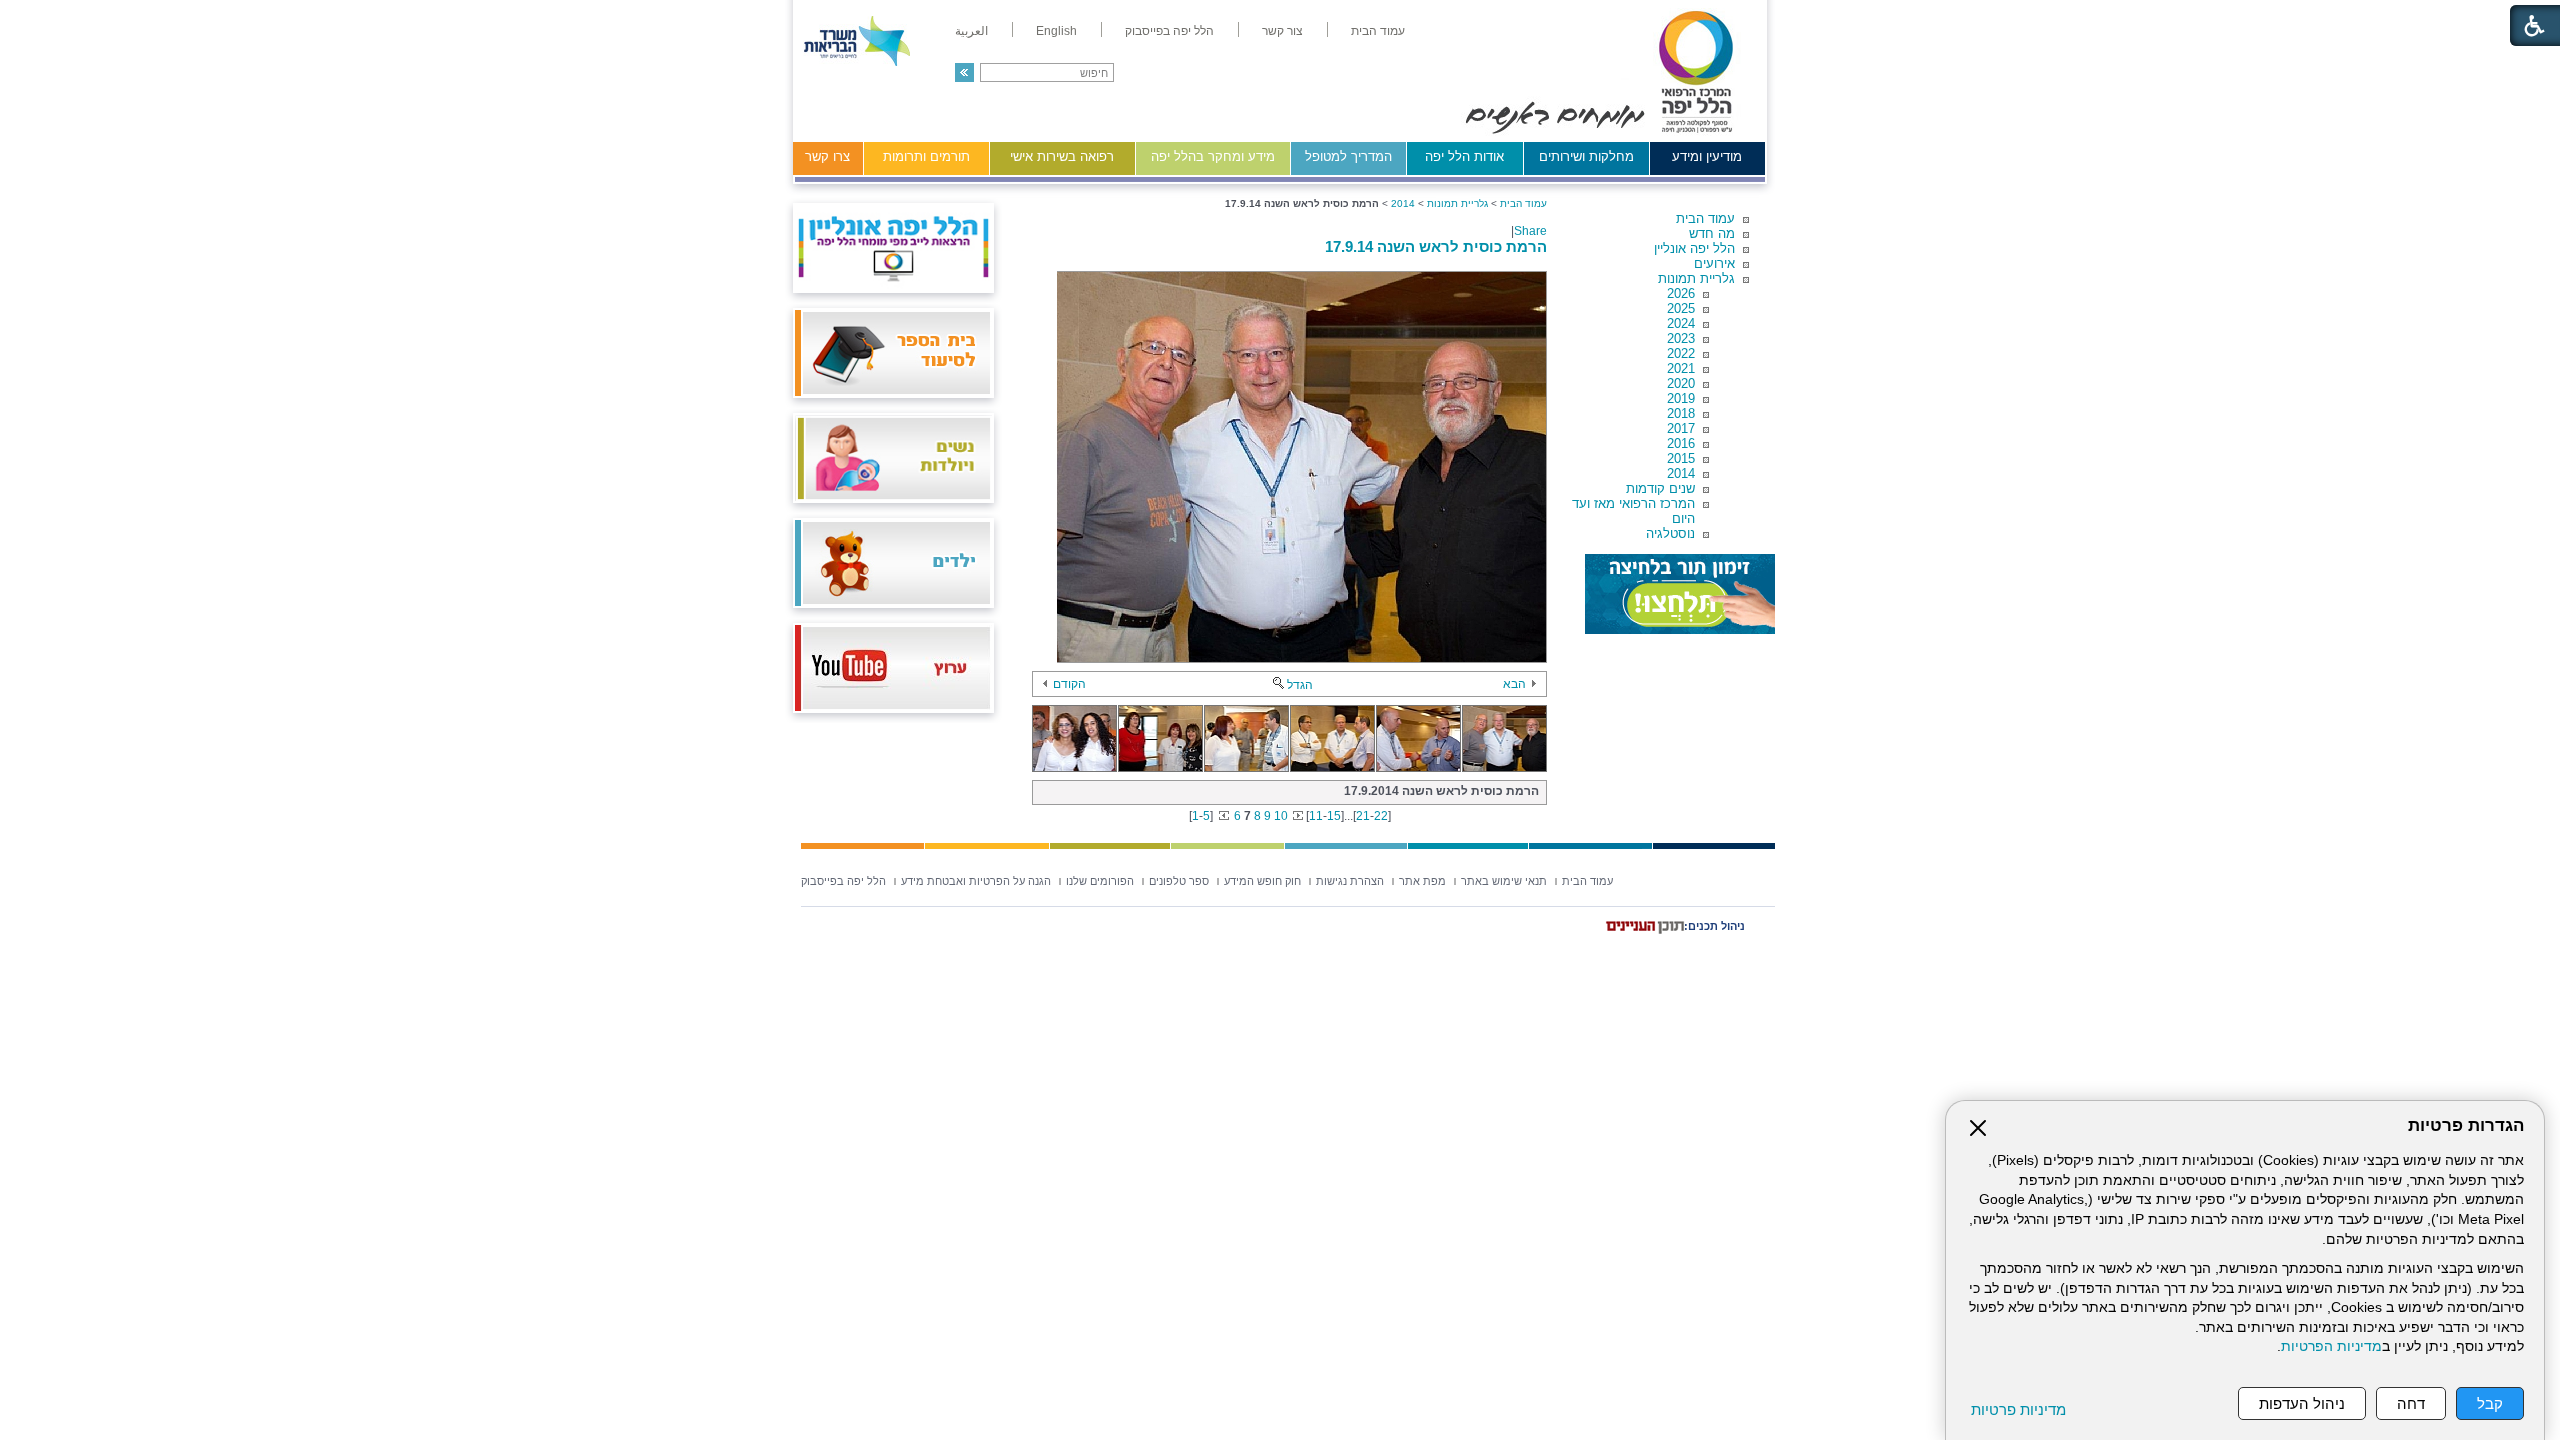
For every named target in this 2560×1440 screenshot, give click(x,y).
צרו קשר (827, 156)
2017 (1681, 428)
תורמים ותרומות (926, 156)
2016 (1681, 443)
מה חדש (1712, 233)
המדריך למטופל (1348, 156)
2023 (1681, 338)
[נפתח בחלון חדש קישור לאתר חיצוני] (1680, 594)
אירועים (1714, 263)
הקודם (1069, 684)
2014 (1681, 473)
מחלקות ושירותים (1586, 156)
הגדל (1300, 685)
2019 (1681, 398)
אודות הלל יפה (1464, 156)
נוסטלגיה (1670, 533)
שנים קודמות (1660, 488)
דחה (2411, 1403)
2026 (1681, 293)
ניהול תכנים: (1714, 926)
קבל (2490, 1403)
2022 (1681, 353)
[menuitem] (1378, 31)
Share (1530, 231)
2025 (1681, 308)
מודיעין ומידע (1707, 156)
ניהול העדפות (2302, 1403)
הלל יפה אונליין (1694, 248)
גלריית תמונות (1696, 278)
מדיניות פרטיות (2018, 1409)
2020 (1681, 383)
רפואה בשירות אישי (1062, 156)
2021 (1681, 368)
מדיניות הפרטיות (2331, 1346)
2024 (1681, 323)
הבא (1514, 684)
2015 (1681, 458)
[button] (964, 72)
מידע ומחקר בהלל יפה (1213, 156)
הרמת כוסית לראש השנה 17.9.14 (1436, 246)
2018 (1681, 413)
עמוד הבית (1705, 218)
